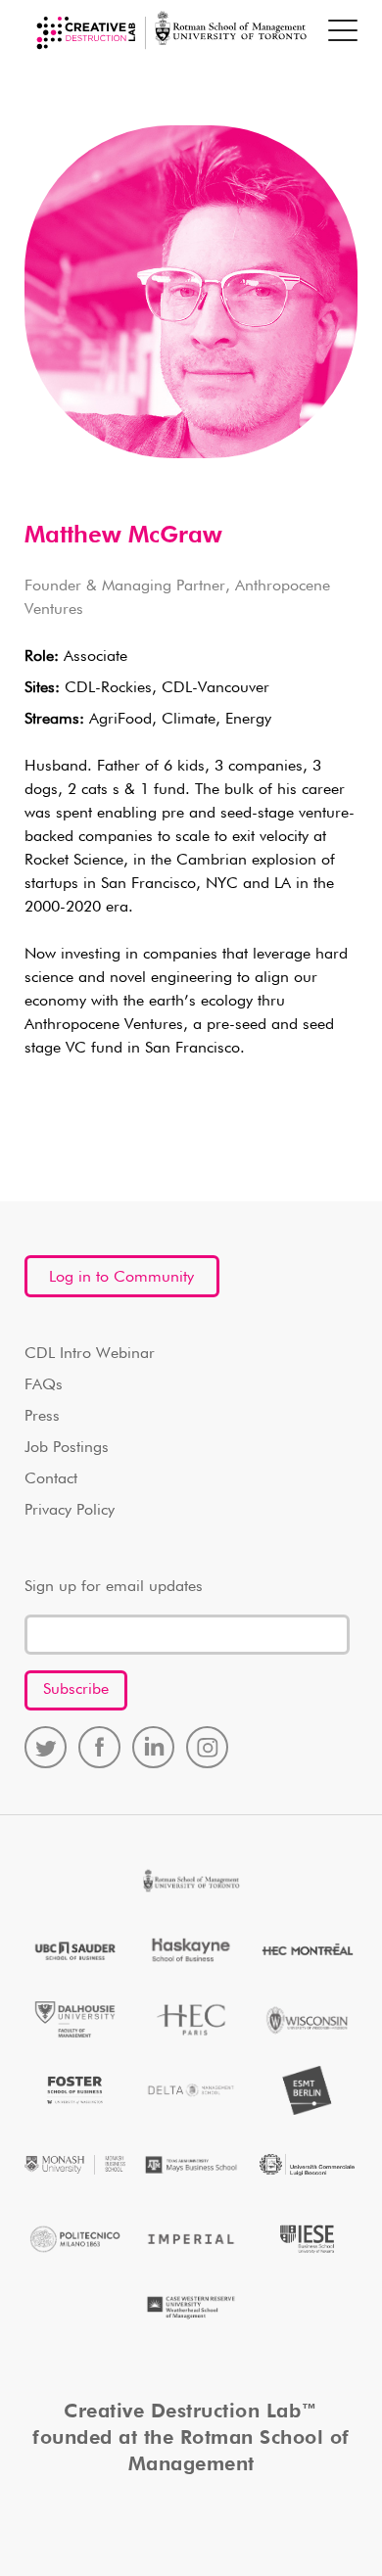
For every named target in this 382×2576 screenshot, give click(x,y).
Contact (51, 1479)
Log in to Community (121, 1278)
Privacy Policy (70, 1511)
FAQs (44, 1385)
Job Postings (67, 1448)
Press (42, 1417)
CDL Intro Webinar (90, 1354)
